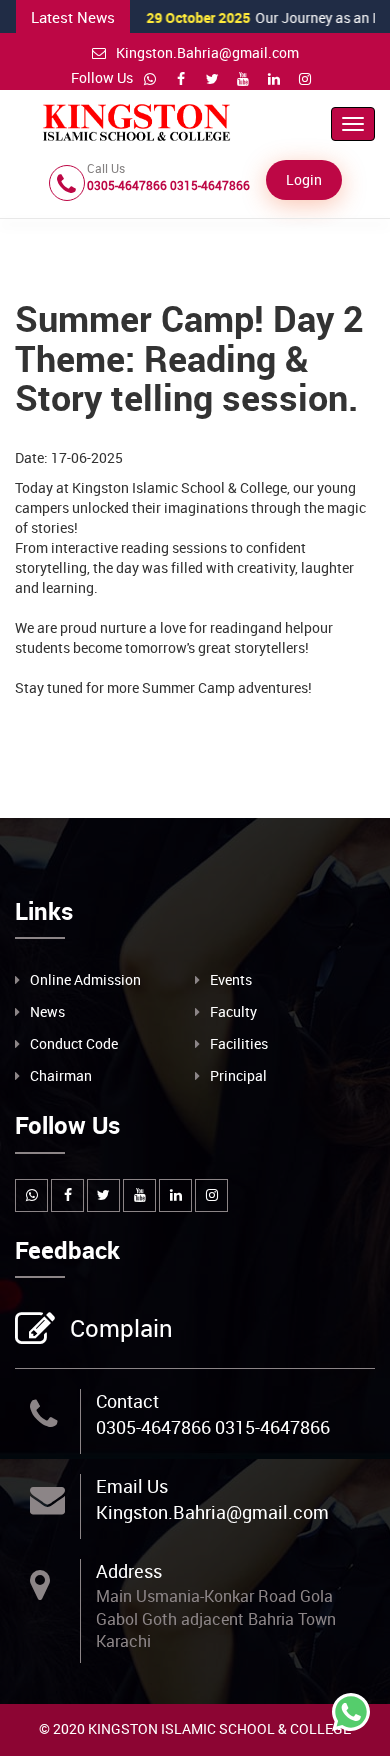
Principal (238, 1075)
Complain (121, 1328)
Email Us (132, 1486)
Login (304, 179)
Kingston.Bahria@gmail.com (207, 52)
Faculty (233, 1011)
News (47, 1011)
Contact (127, 1401)
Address (129, 1571)
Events (231, 979)
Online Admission (85, 979)
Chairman (61, 1075)
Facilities (239, 1043)
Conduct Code (74, 1043)
